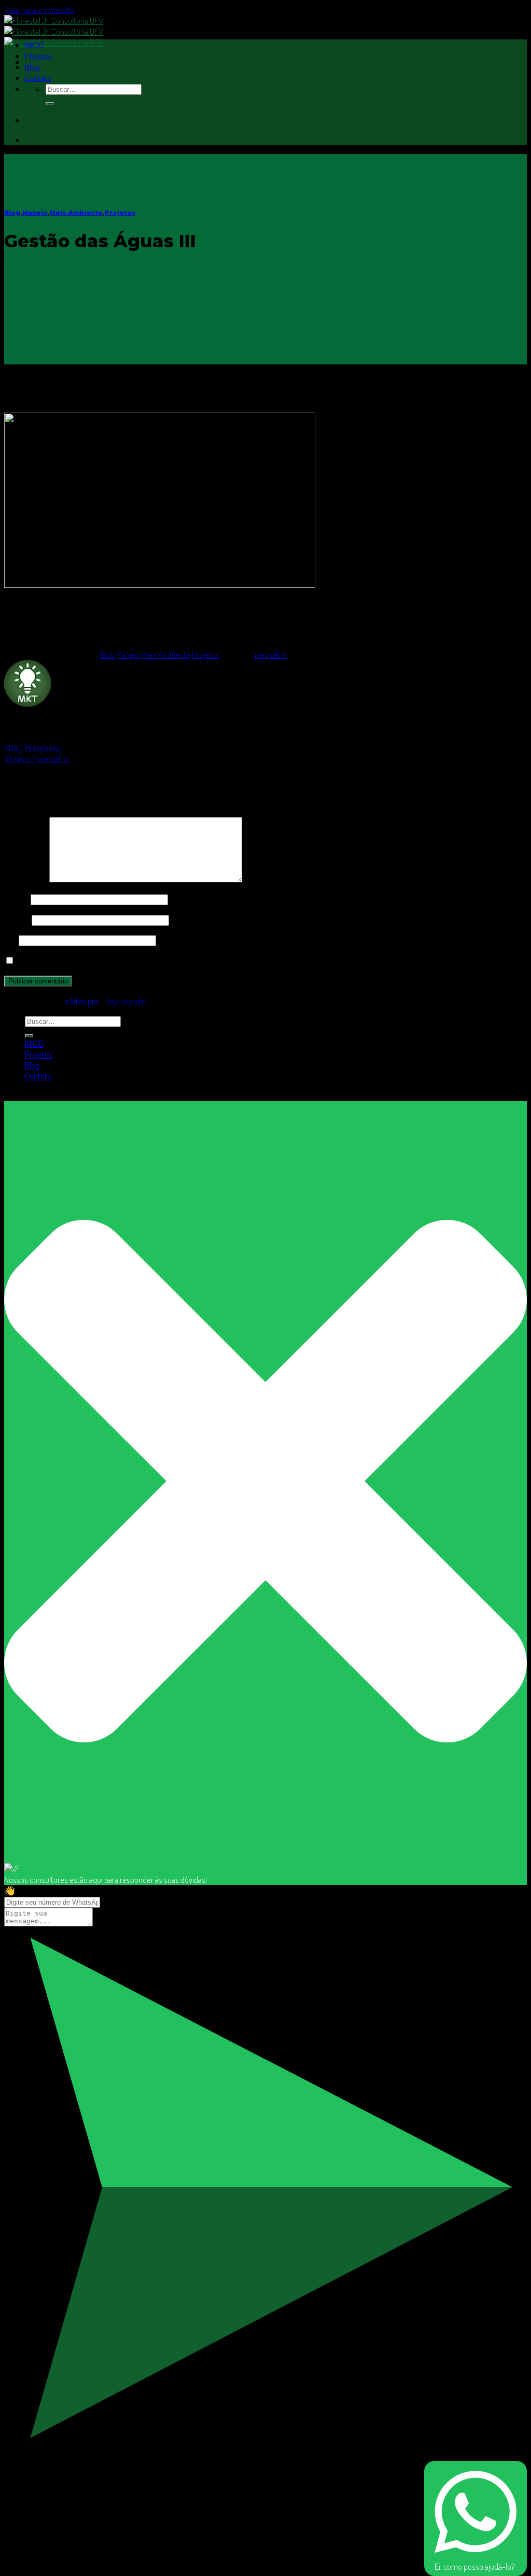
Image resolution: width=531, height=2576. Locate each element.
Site (11, 940)
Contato (38, 78)
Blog (32, 67)
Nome (17, 899)
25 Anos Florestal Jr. (37, 759)
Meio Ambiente (76, 213)
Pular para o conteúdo (39, 10)
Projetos (39, 56)
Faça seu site (125, 1001)
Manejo (35, 213)
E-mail (17, 919)
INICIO (34, 45)
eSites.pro (82, 1001)
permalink (271, 654)
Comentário (26, 879)
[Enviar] (50, 104)
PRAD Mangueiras (33, 748)
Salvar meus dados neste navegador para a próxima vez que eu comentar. (134, 960)
